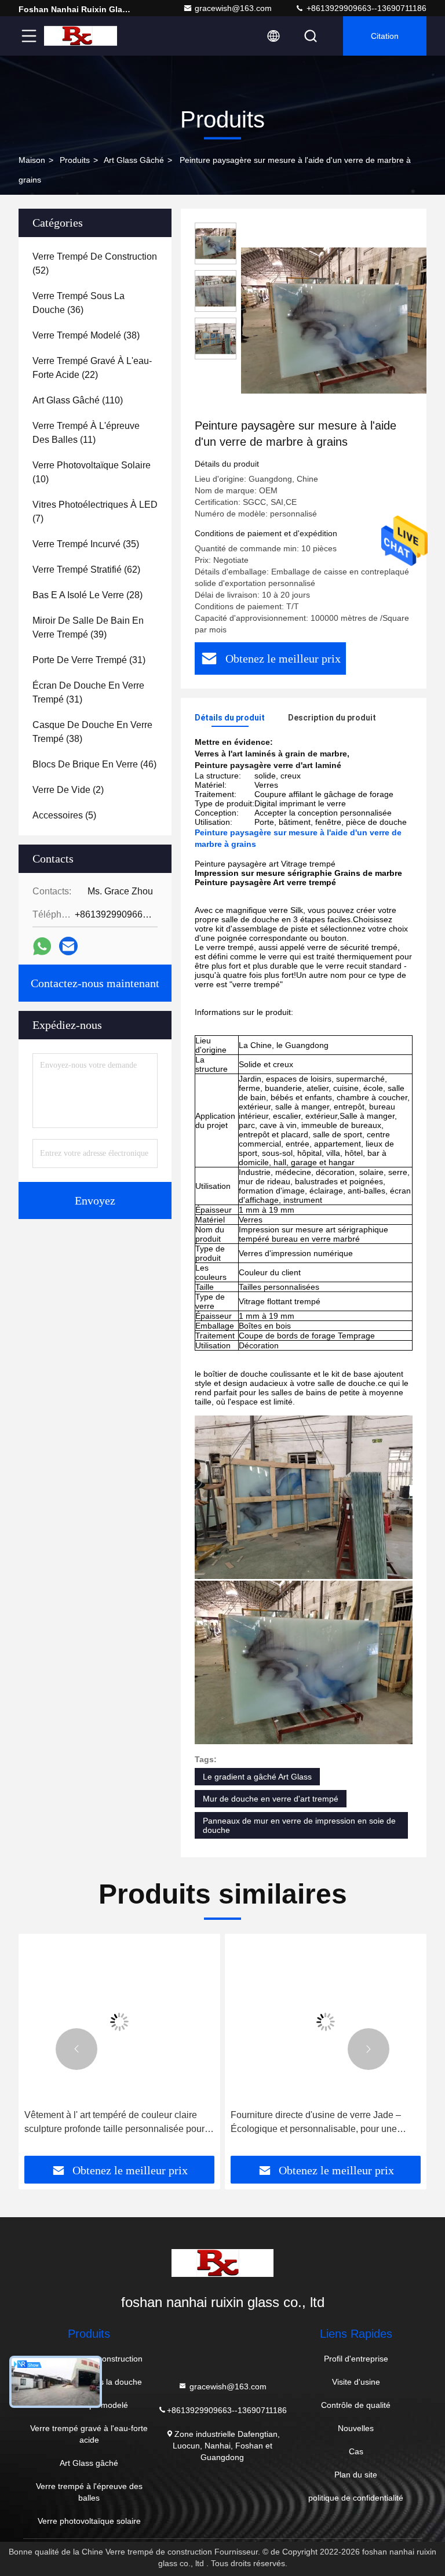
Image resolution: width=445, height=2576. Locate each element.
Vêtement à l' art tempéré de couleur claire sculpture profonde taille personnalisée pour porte (114, 2123)
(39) (88, 627)
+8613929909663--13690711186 (365, 8)
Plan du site (356, 2475)
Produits (75, 160)
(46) (94, 764)
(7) (95, 512)
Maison (32, 160)
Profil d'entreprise (356, 2359)
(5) (64, 815)
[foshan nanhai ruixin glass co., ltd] (81, 36)
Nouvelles (356, 2428)
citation (385, 36)
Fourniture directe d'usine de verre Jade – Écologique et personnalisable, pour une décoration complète (316, 2123)
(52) (95, 263)
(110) (78, 400)
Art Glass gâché (134, 160)
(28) (87, 595)
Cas (356, 2451)
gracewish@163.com (233, 8)
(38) (86, 335)
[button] (76, 2049)
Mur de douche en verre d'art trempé (271, 1799)
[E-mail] (68, 946)
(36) (79, 303)
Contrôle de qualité (356, 2405)
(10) (92, 472)
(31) (89, 660)
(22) (92, 368)
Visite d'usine (356, 2382)
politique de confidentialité (356, 2498)
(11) (86, 433)
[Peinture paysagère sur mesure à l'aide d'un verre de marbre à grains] (338, 320)
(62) (86, 570)
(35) (86, 544)
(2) (68, 790)
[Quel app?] (42, 946)
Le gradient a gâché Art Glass (257, 1777)
